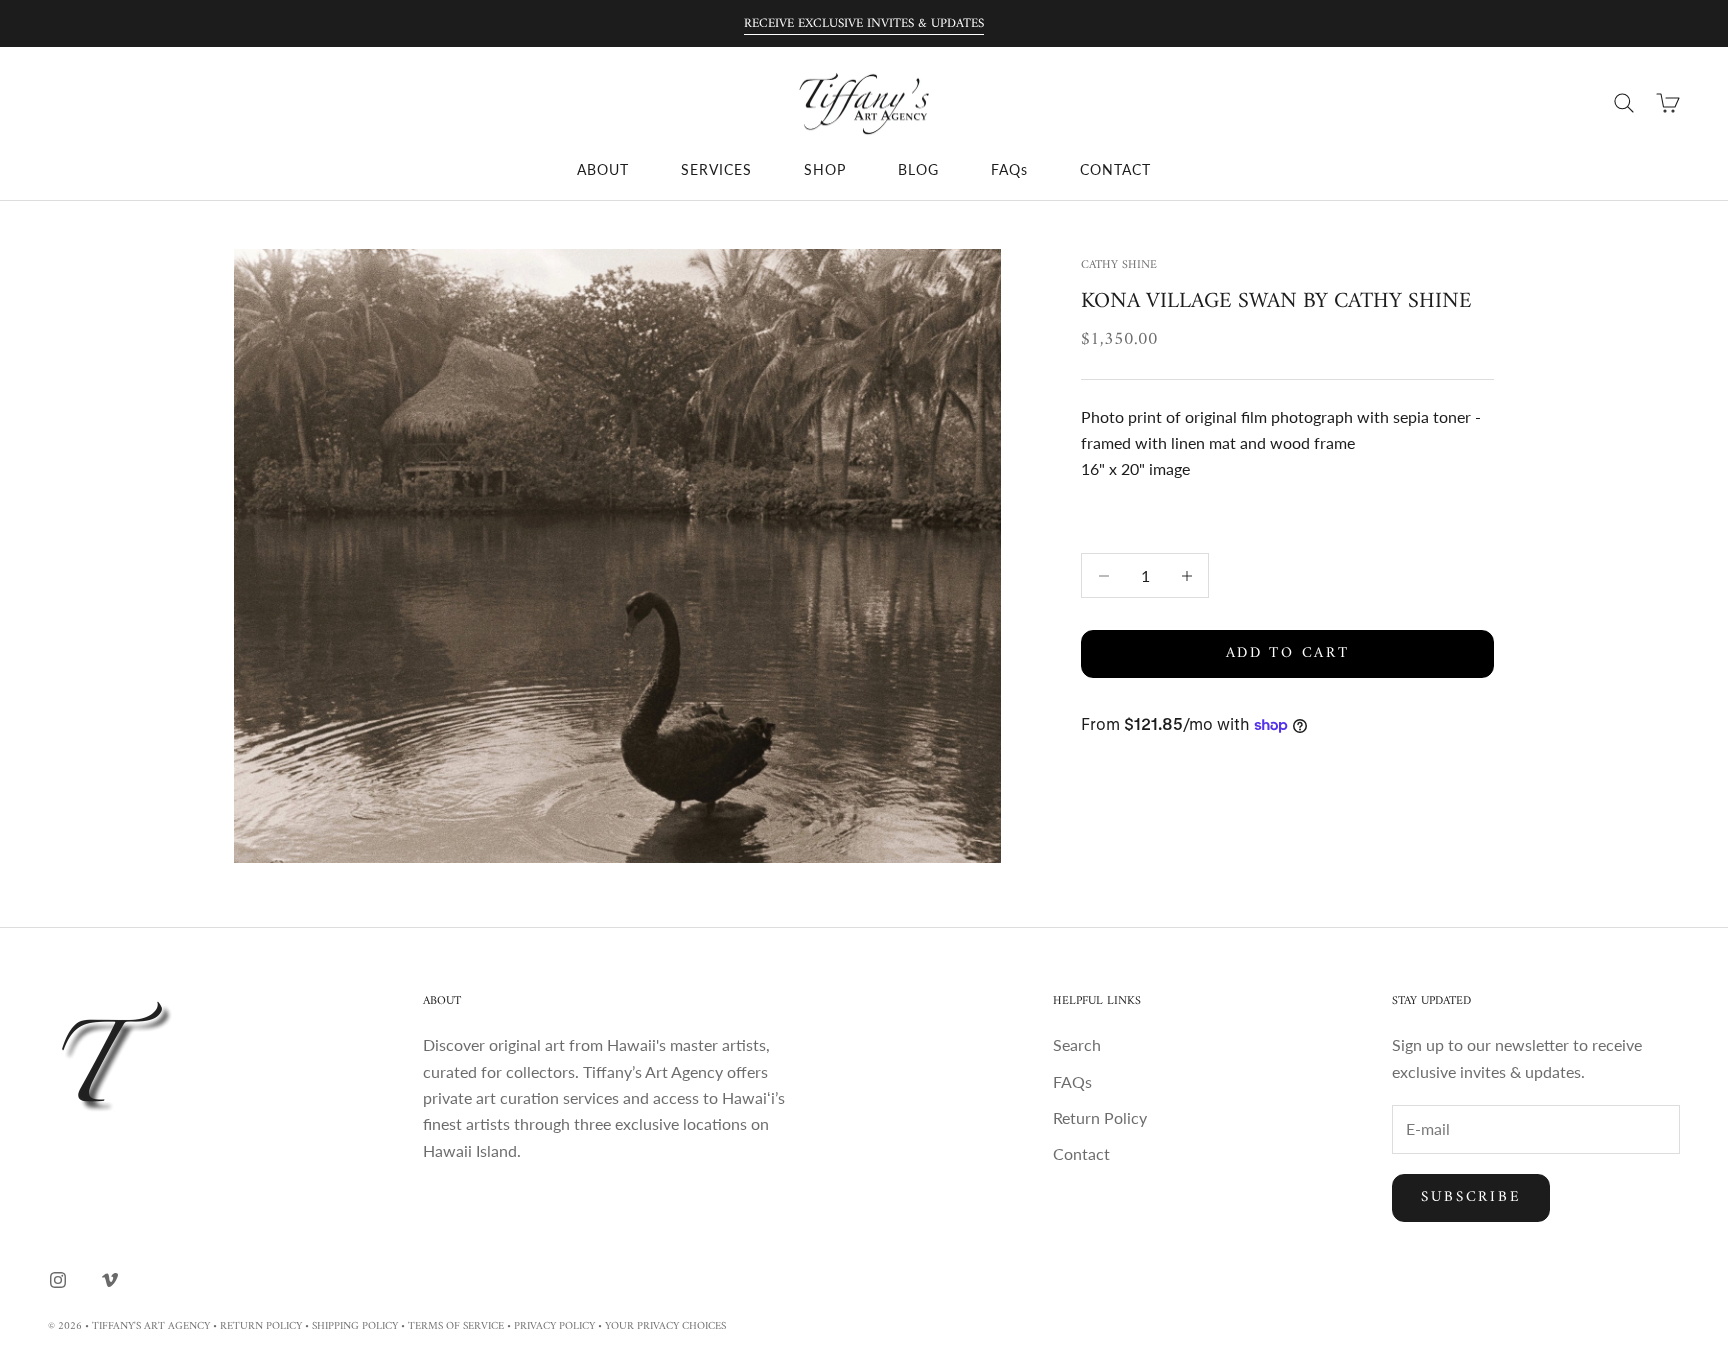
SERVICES (716, 169)
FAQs (1009, 169)
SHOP (825, 169)
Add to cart (1288, 653)
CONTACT (1115, 169)
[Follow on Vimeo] (110, 1280)
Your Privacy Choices (665, 1326)
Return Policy (1100, 1117)
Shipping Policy (355, 1326)
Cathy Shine (1119, 265)
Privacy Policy (554, 1326)
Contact (1081, 1153)
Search (1077, 1044)
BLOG (918, 169)
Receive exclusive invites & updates (864, 23)
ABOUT (603, 169)
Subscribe (1471, 1197)
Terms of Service (456, 1326)
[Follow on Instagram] (58, 1280)
